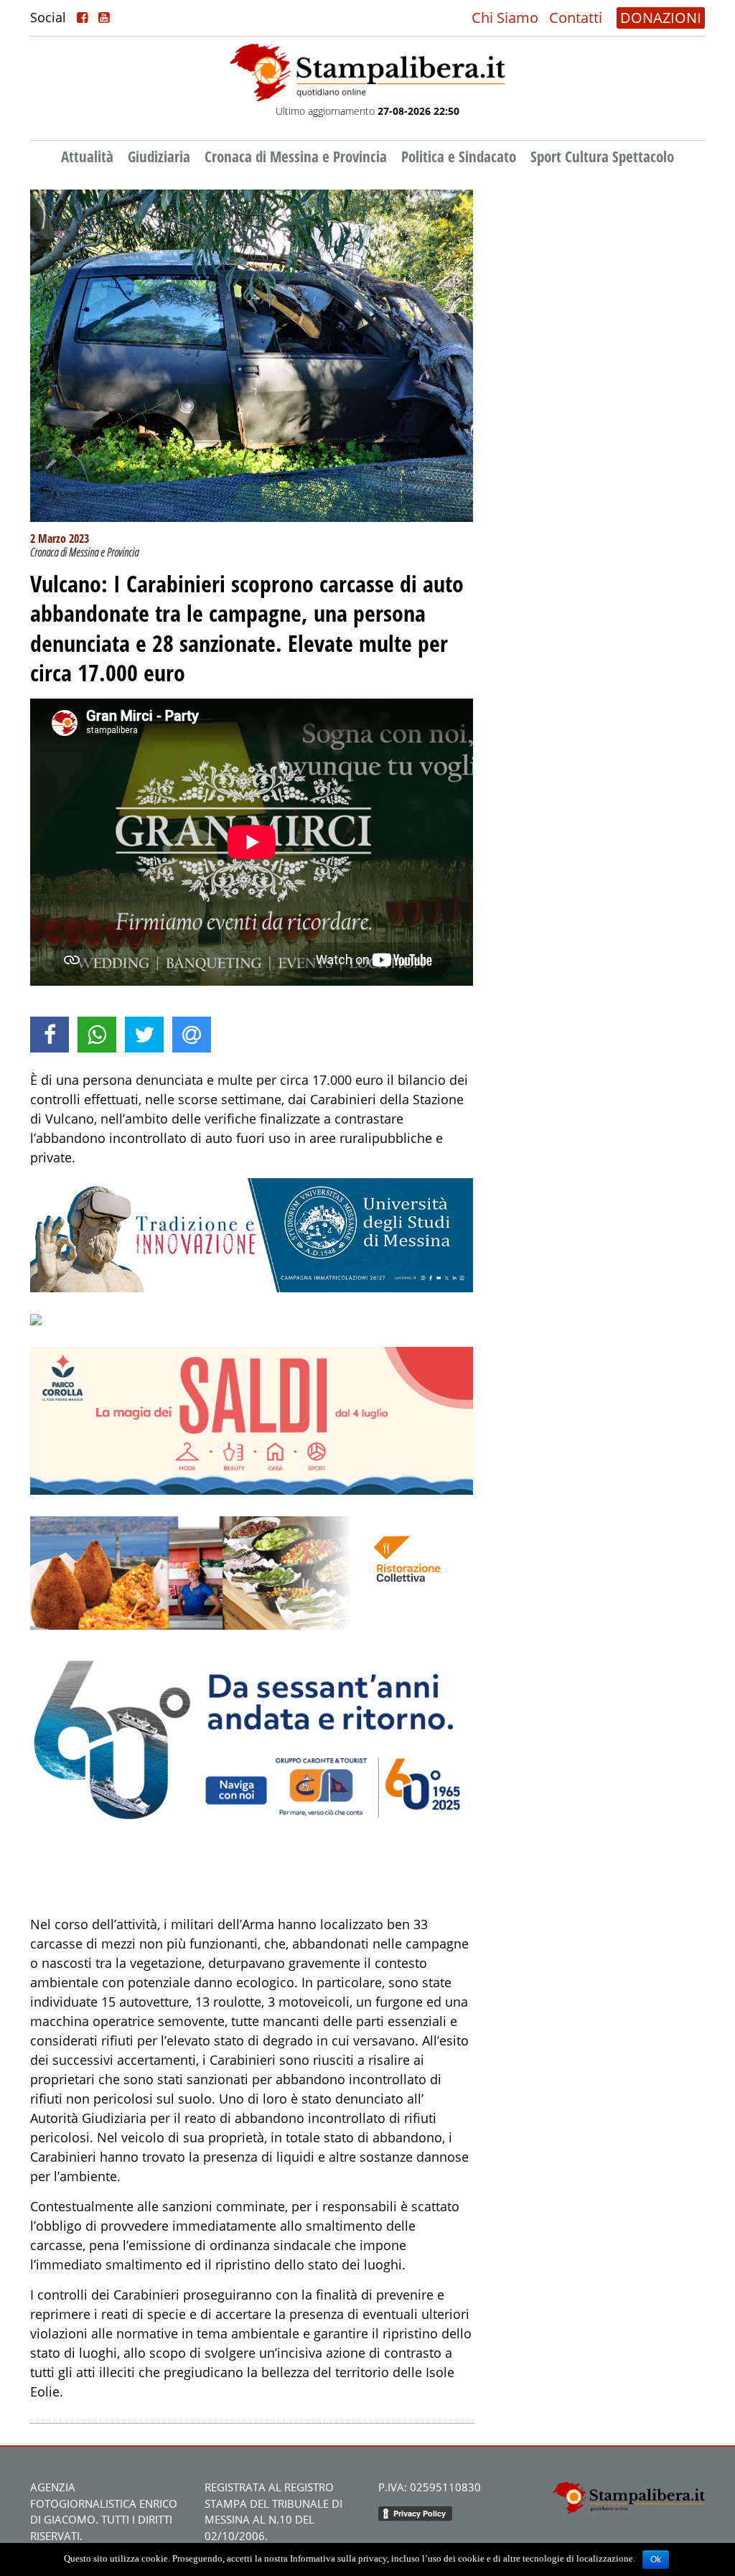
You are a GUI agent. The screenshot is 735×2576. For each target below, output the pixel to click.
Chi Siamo (505, 18)
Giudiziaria (159, 157)
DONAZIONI (661, 18)
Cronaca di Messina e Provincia (296, 157)
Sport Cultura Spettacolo (602, 157)
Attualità (87, 157)
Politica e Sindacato (459, 157)
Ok (656, 2559)
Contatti (576, 18)
